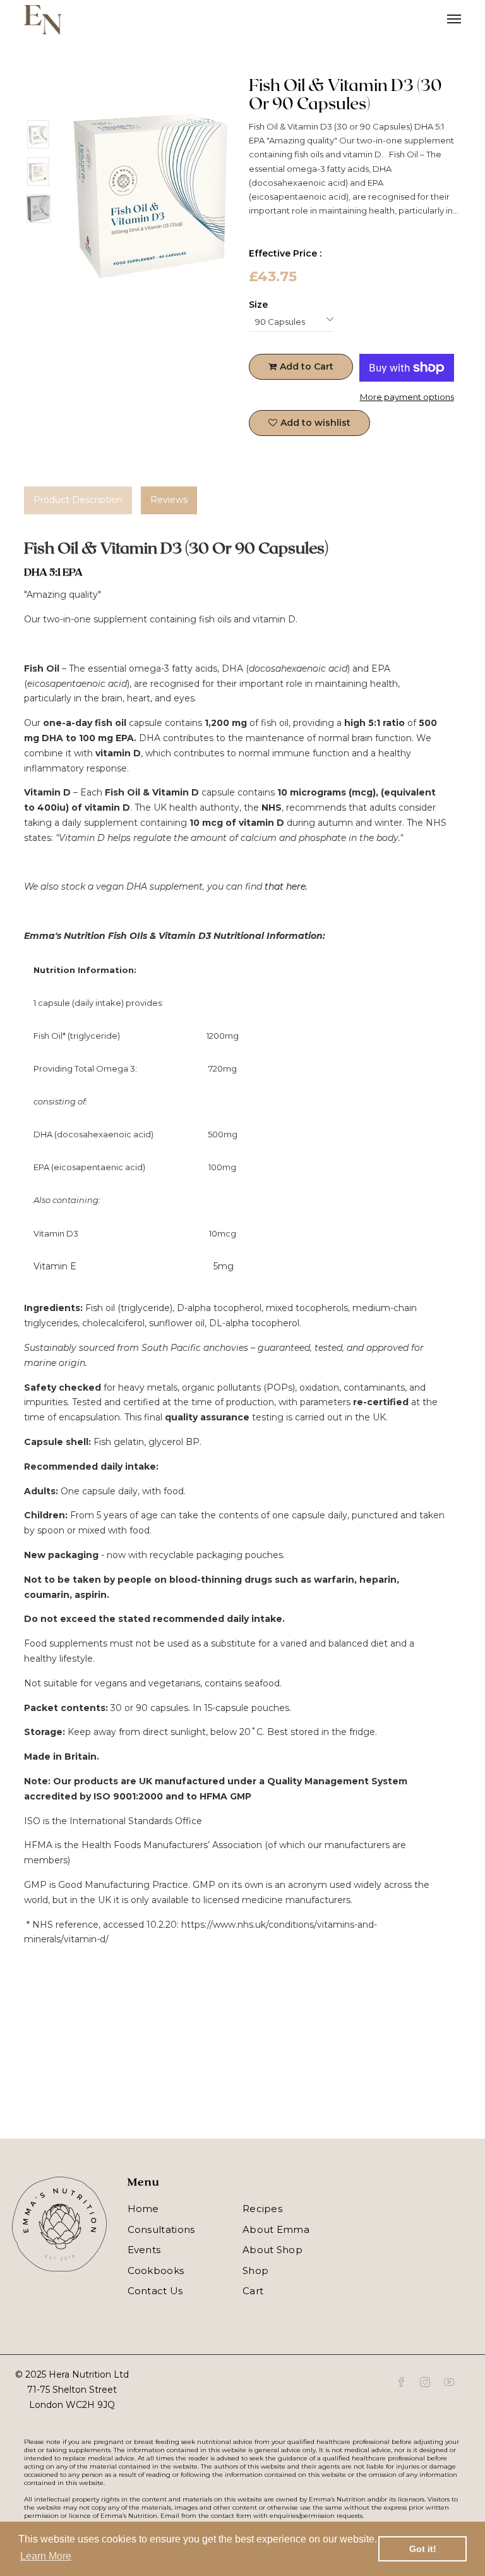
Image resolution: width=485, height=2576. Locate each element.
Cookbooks (156, 2271)
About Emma (276, 2229)
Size (258, 305)
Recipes (262, 2209)
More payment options (407, 397)
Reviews (169, 500)
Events (144, 2250)
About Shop (272, 2250)
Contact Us (155, 2291)
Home (143, 2209)
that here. (287, 886)
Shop (255, 2271)
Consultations (161, 2229)
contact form (231, 2516)
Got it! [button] (423, 2549)
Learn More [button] (46, 2556)
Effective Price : (285, 253)
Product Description (78, 500)
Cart (253, 2291)
